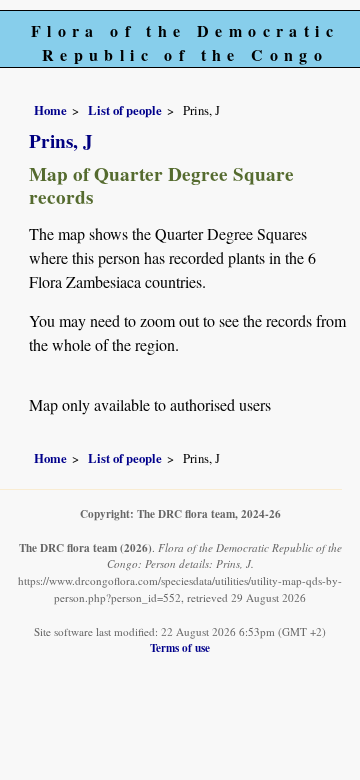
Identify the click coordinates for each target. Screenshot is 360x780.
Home (50, 110)
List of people (125, 110)
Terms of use (180, 647)
